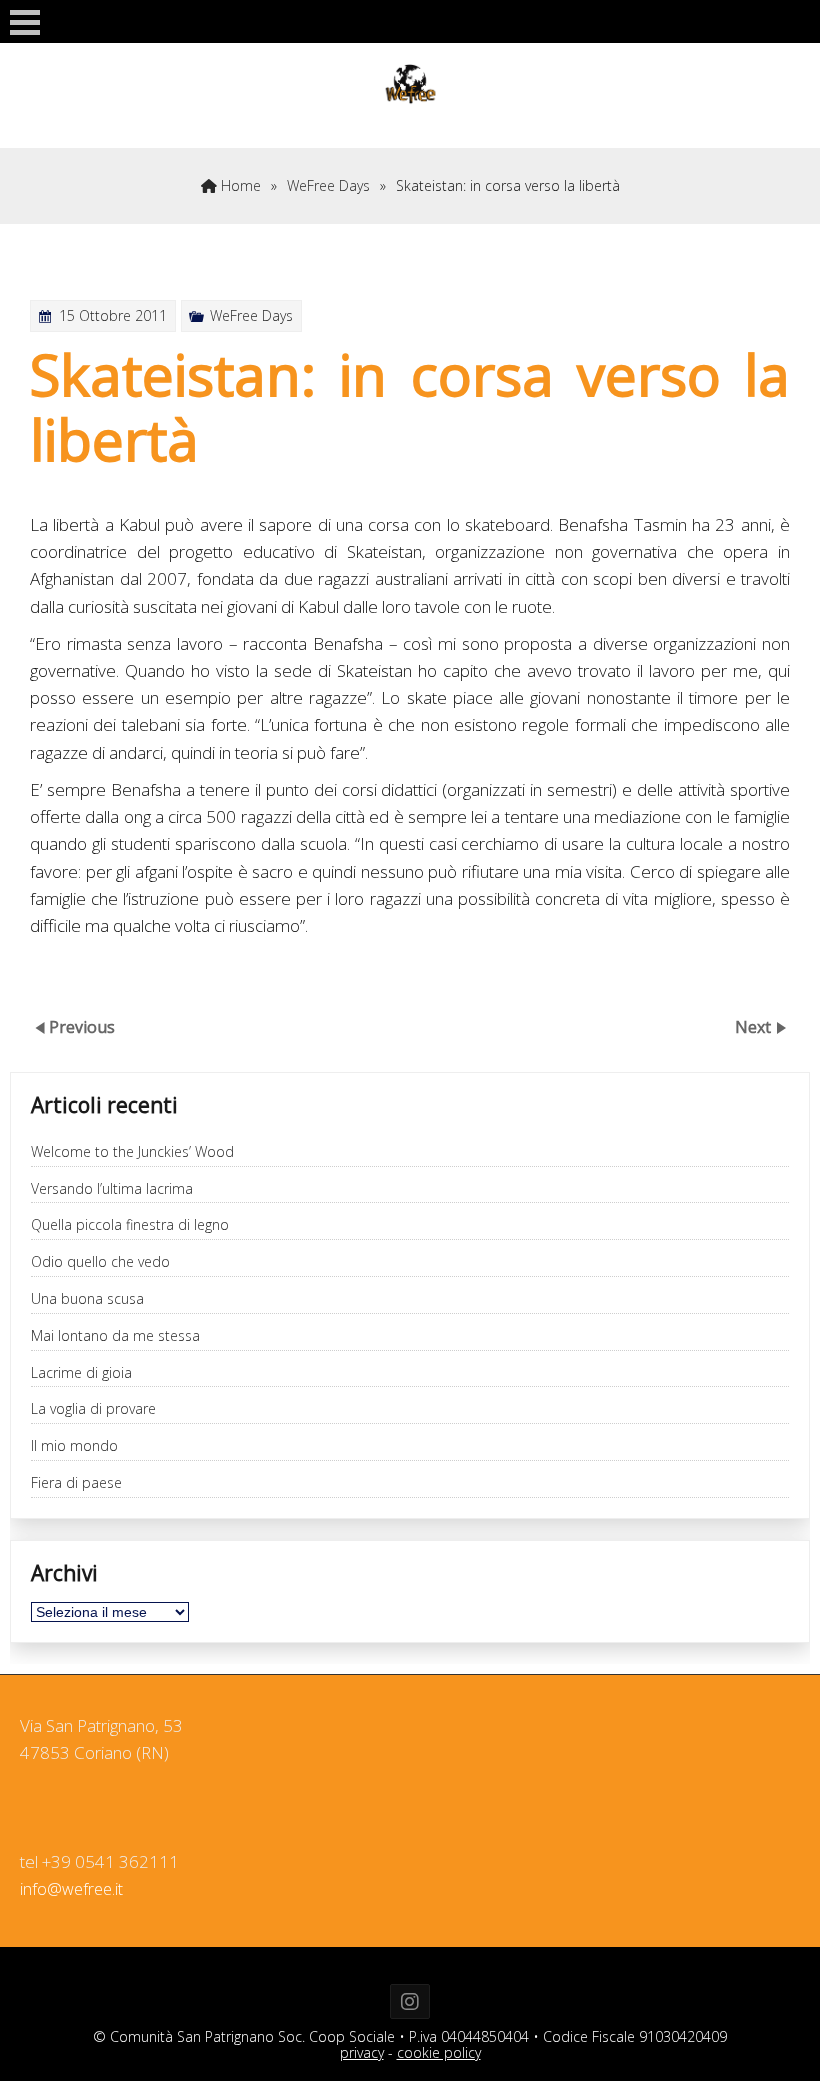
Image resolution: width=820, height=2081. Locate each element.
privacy (362, 2052)
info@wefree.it (71, 1889)
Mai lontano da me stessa (115, 1336)
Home (239, 185)
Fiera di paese (76, 1483)
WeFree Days (328, 185)
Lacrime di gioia (81, 1373)
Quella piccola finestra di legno (130, 1225)
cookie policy (439, 2052)
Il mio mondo (74, 1446)
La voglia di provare (93, 1409)
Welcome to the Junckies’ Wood (132, 1152)
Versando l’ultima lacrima (112, 1189)
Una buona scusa (87, 1299)
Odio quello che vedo (100, 1262)
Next (755, 1027)
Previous (82, 1027)
